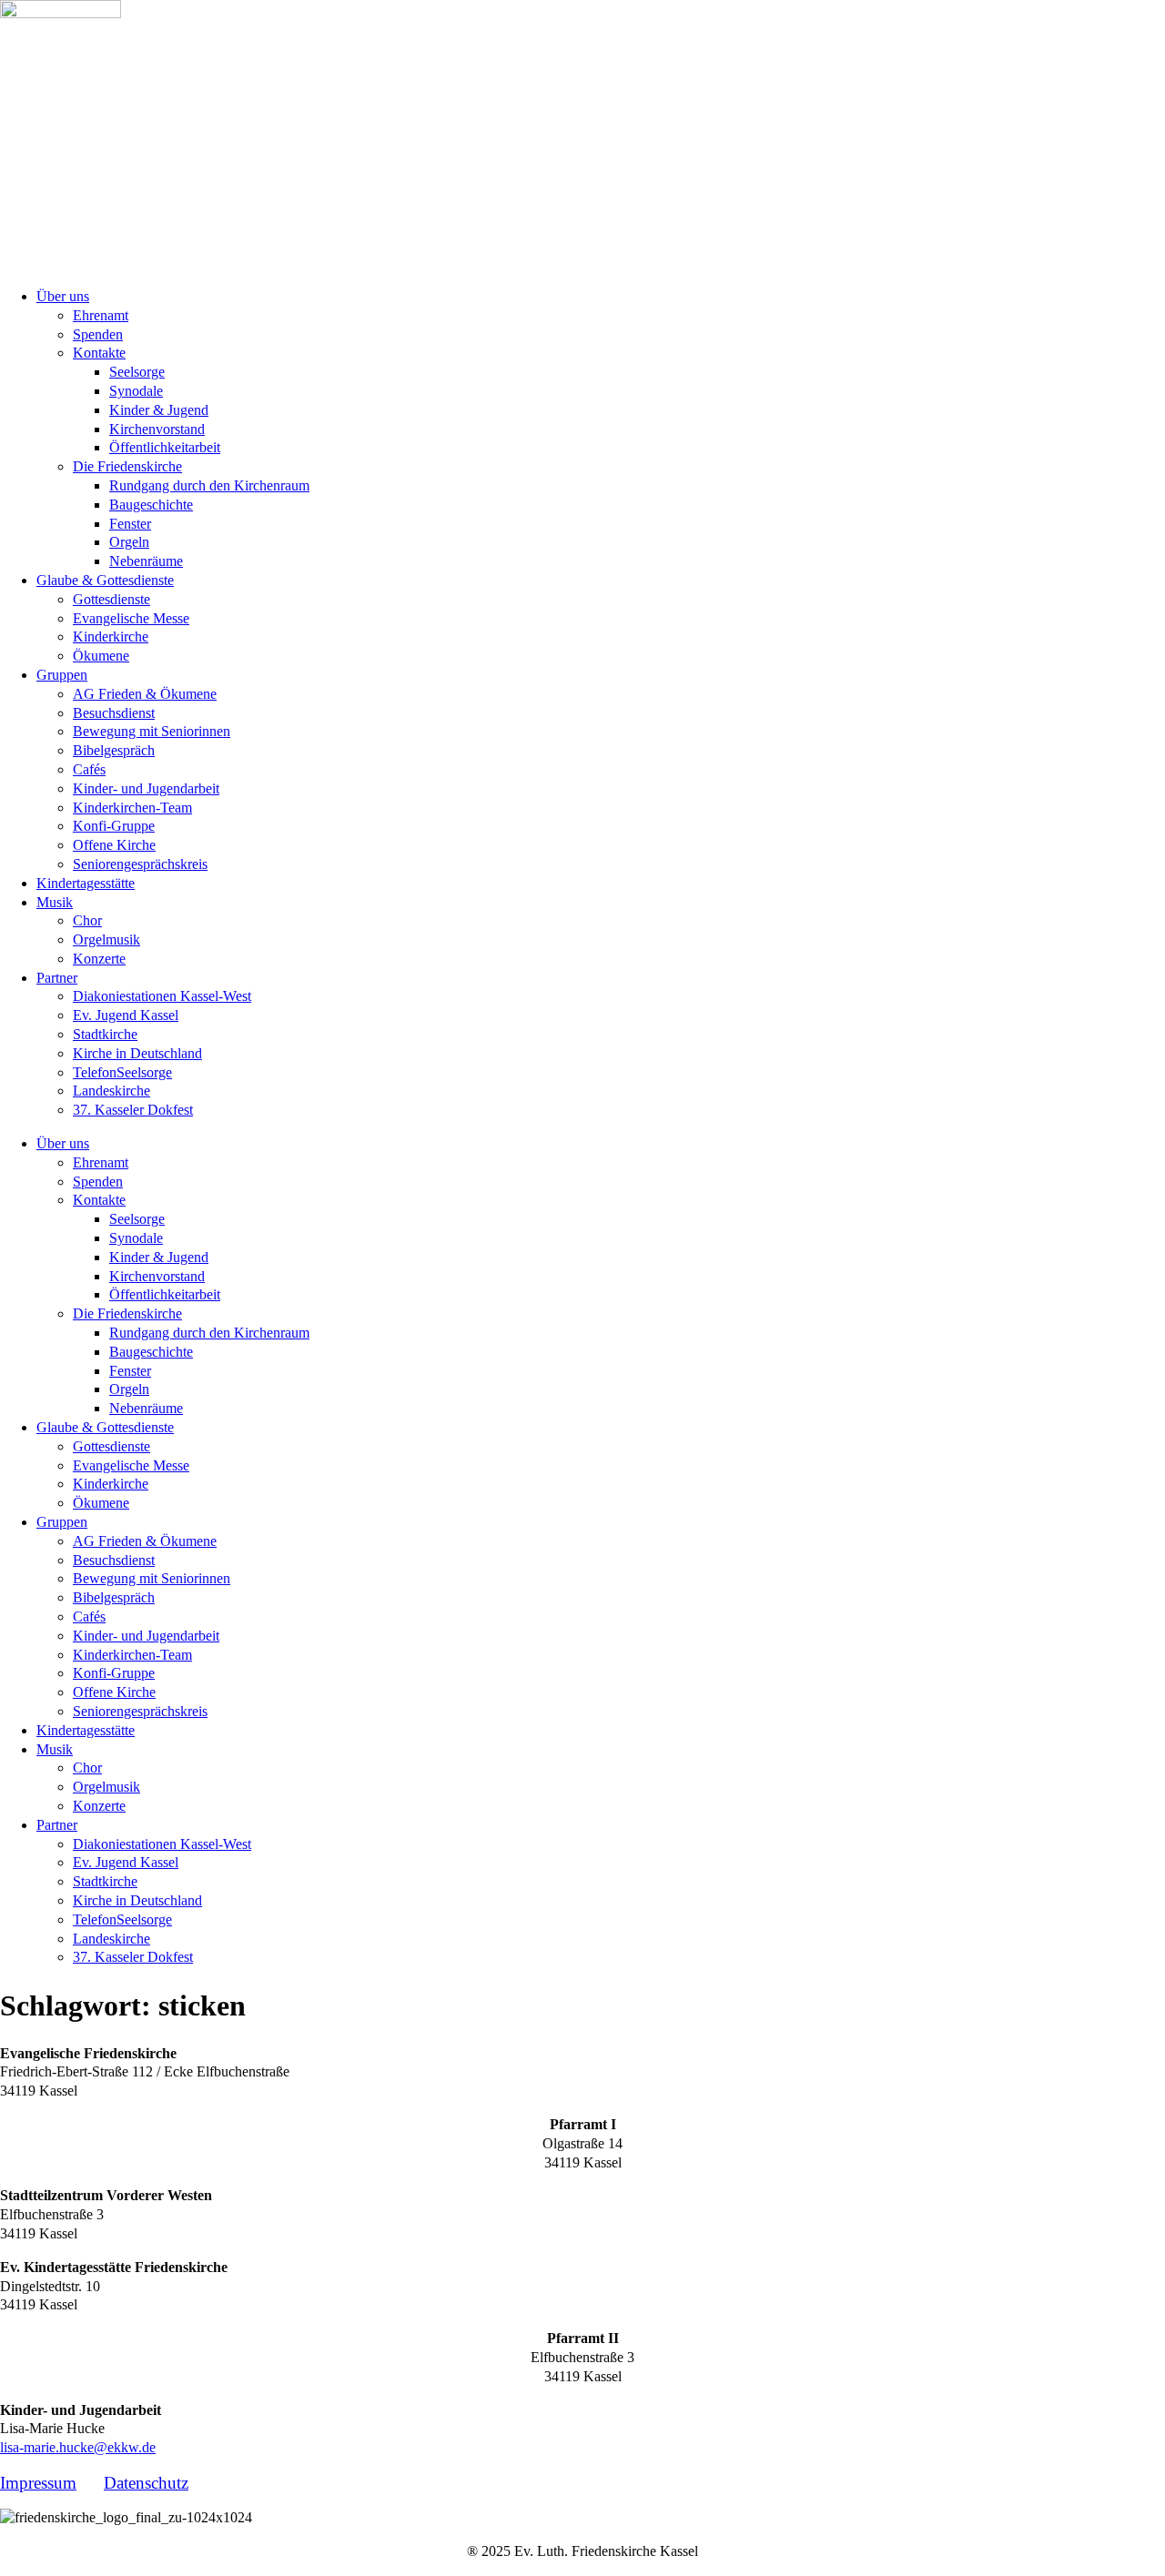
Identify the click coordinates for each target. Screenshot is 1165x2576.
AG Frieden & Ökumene (145, 694)
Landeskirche (111, 1091)
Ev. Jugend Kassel (126, 1015)
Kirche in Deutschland (137, 1053)
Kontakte (99, 353)
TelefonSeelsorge (122, 1072)
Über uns (63, 296)
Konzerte (99, 959)
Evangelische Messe (131, 618)
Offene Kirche (114, 845)
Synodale (136, 391)
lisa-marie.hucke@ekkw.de (78, 2447)
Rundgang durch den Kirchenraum (209, 485)
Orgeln (129, 542)
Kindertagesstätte (86, 883)
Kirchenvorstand (157, 429)
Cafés (89, 769)
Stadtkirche (105, 1034)
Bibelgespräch (114, 750)
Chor (87, 920)
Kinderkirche (111, 636)
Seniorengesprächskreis (140, 864)
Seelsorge (137, 372)
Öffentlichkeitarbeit (165, 447)
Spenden (98, 334)
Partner (57, 978)
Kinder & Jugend (159, 410)
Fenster (130, 524)
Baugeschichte (151, 505)
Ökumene (101, 656)
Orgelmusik (106, 939)
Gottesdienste (111, 599)
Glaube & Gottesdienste (105, 580)
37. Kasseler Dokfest (133, 1110)
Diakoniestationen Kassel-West (162, 996)
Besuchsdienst (114, 713)
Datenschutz (146, 2483)
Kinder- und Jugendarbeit (146, 788)
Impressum (38, 2483)
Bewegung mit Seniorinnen (152, 731)
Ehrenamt (101, 315)
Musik (55, 902)
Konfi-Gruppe (114, 826)
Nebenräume (146, 561)
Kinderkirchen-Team (132, 808)
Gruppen (62, 675)
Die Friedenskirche (127, 466)
